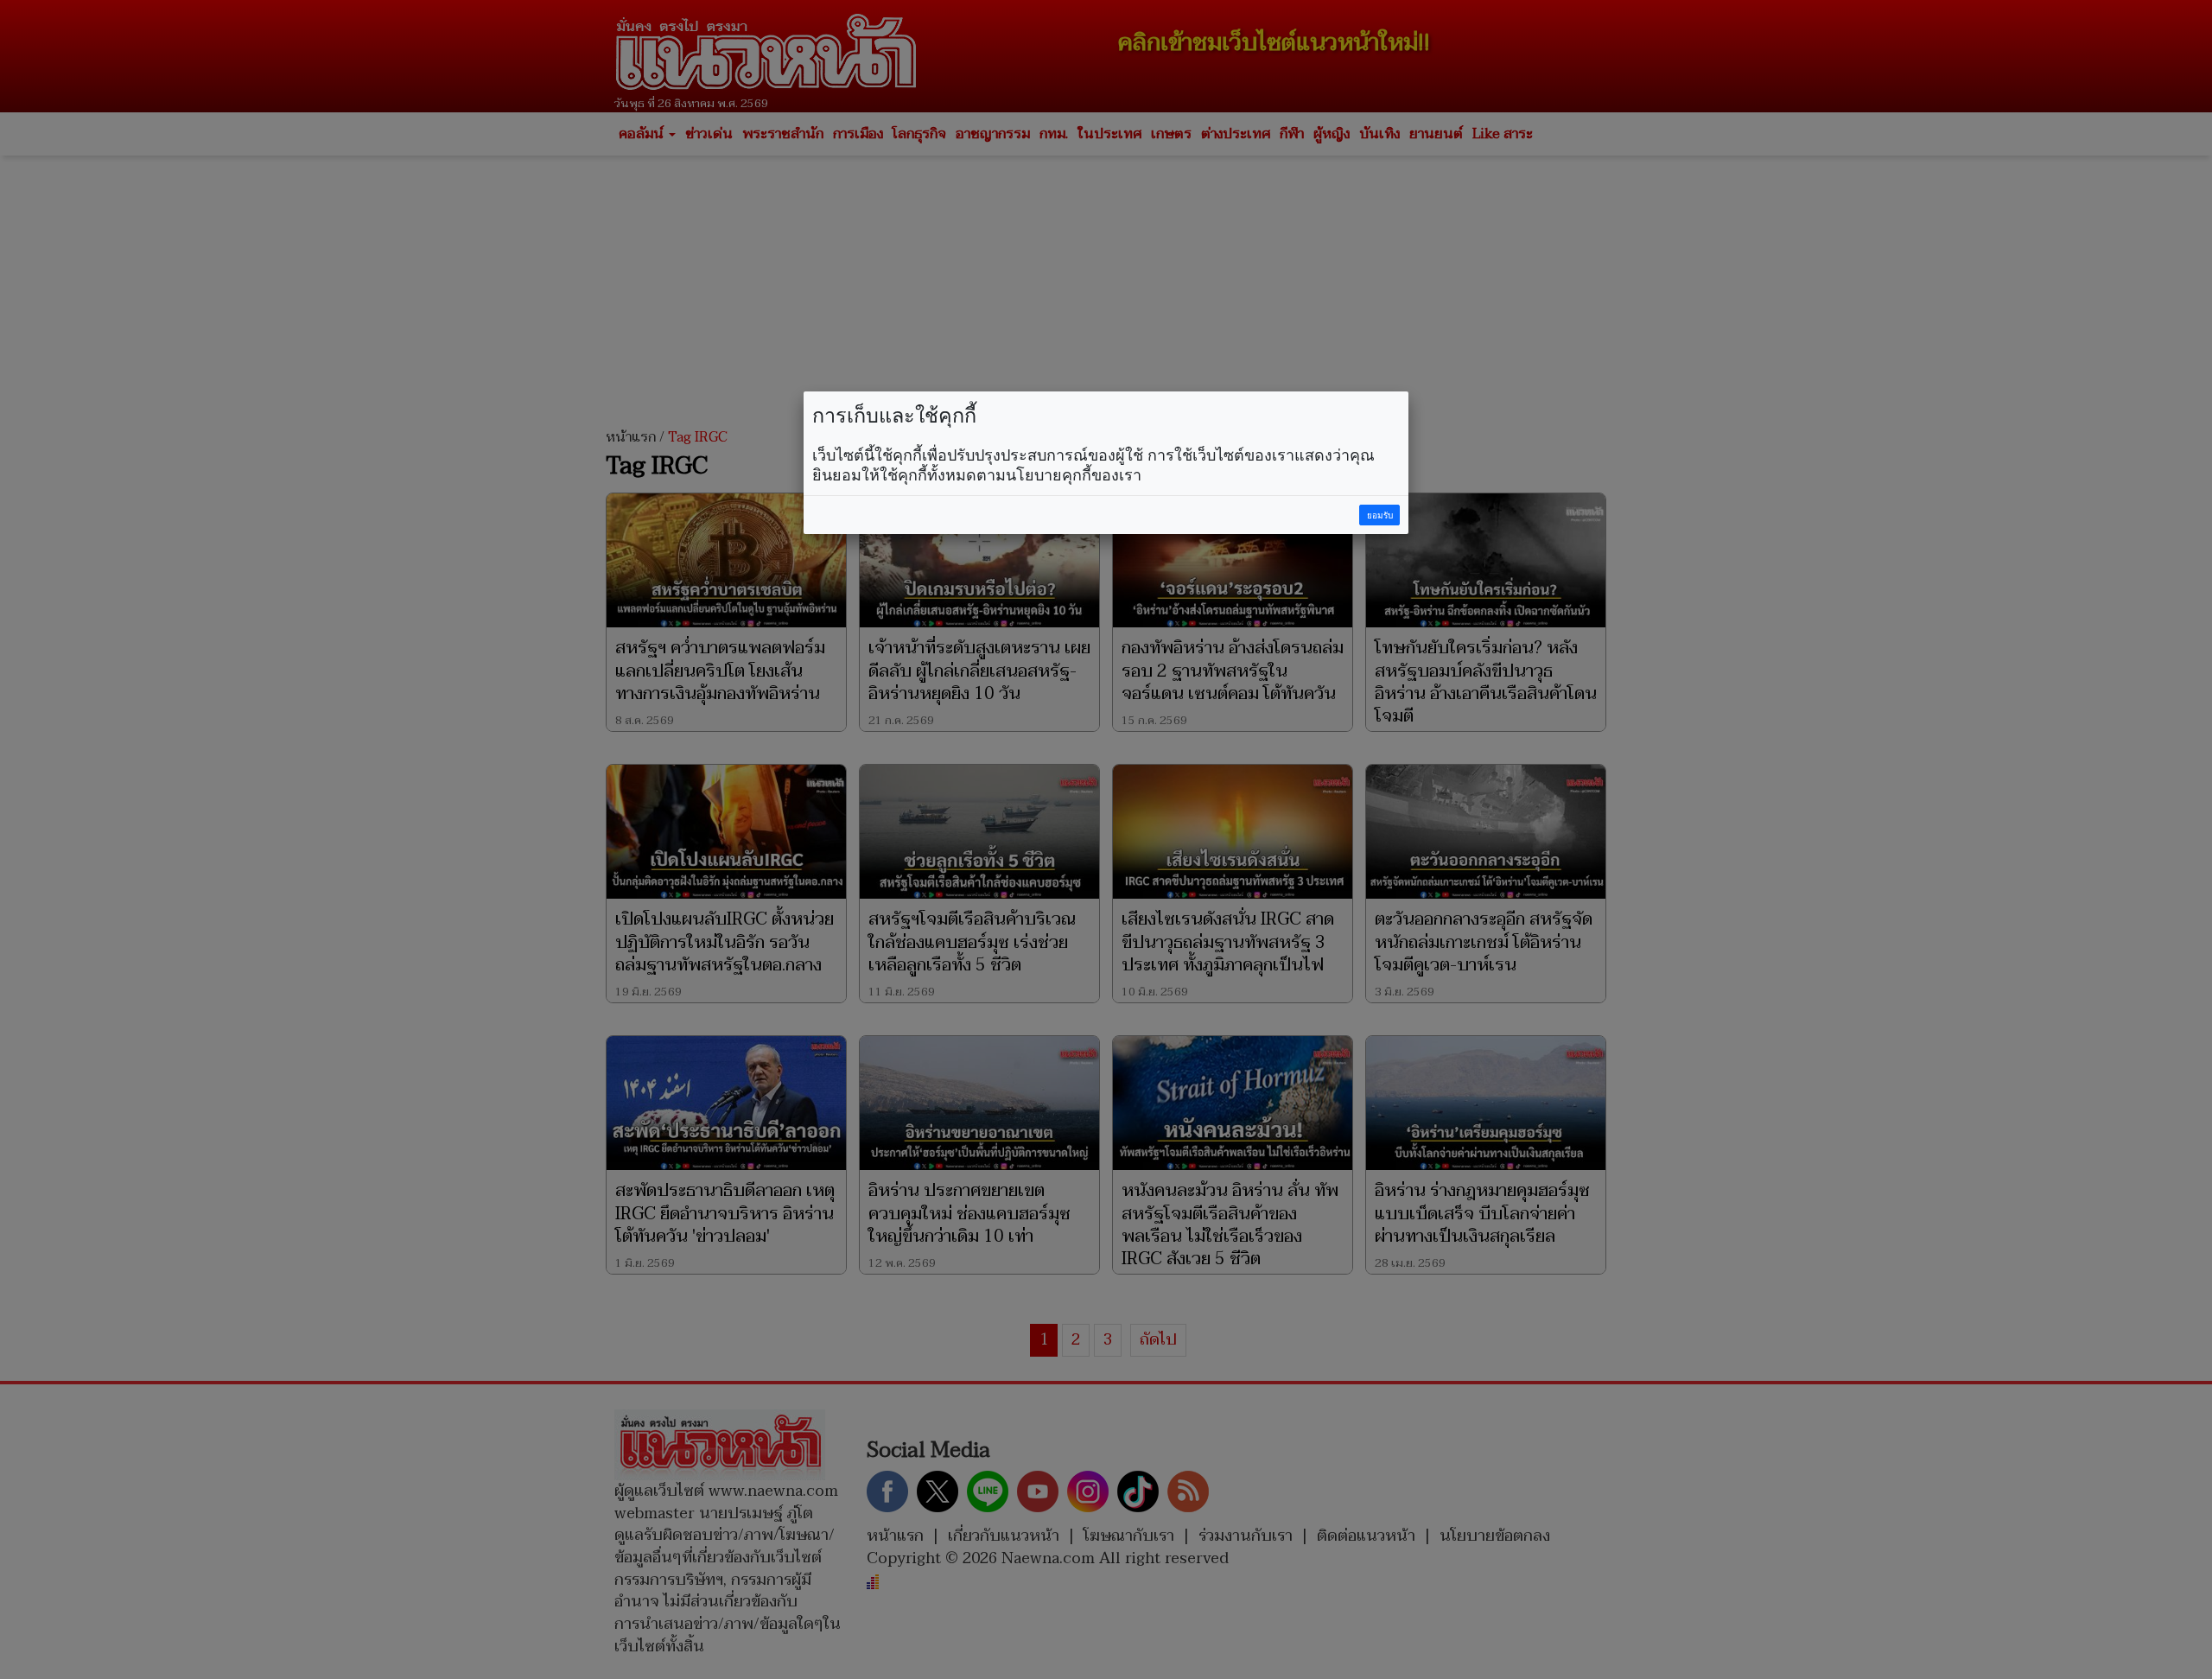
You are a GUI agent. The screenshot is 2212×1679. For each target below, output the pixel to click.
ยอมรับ (1380, 515)
